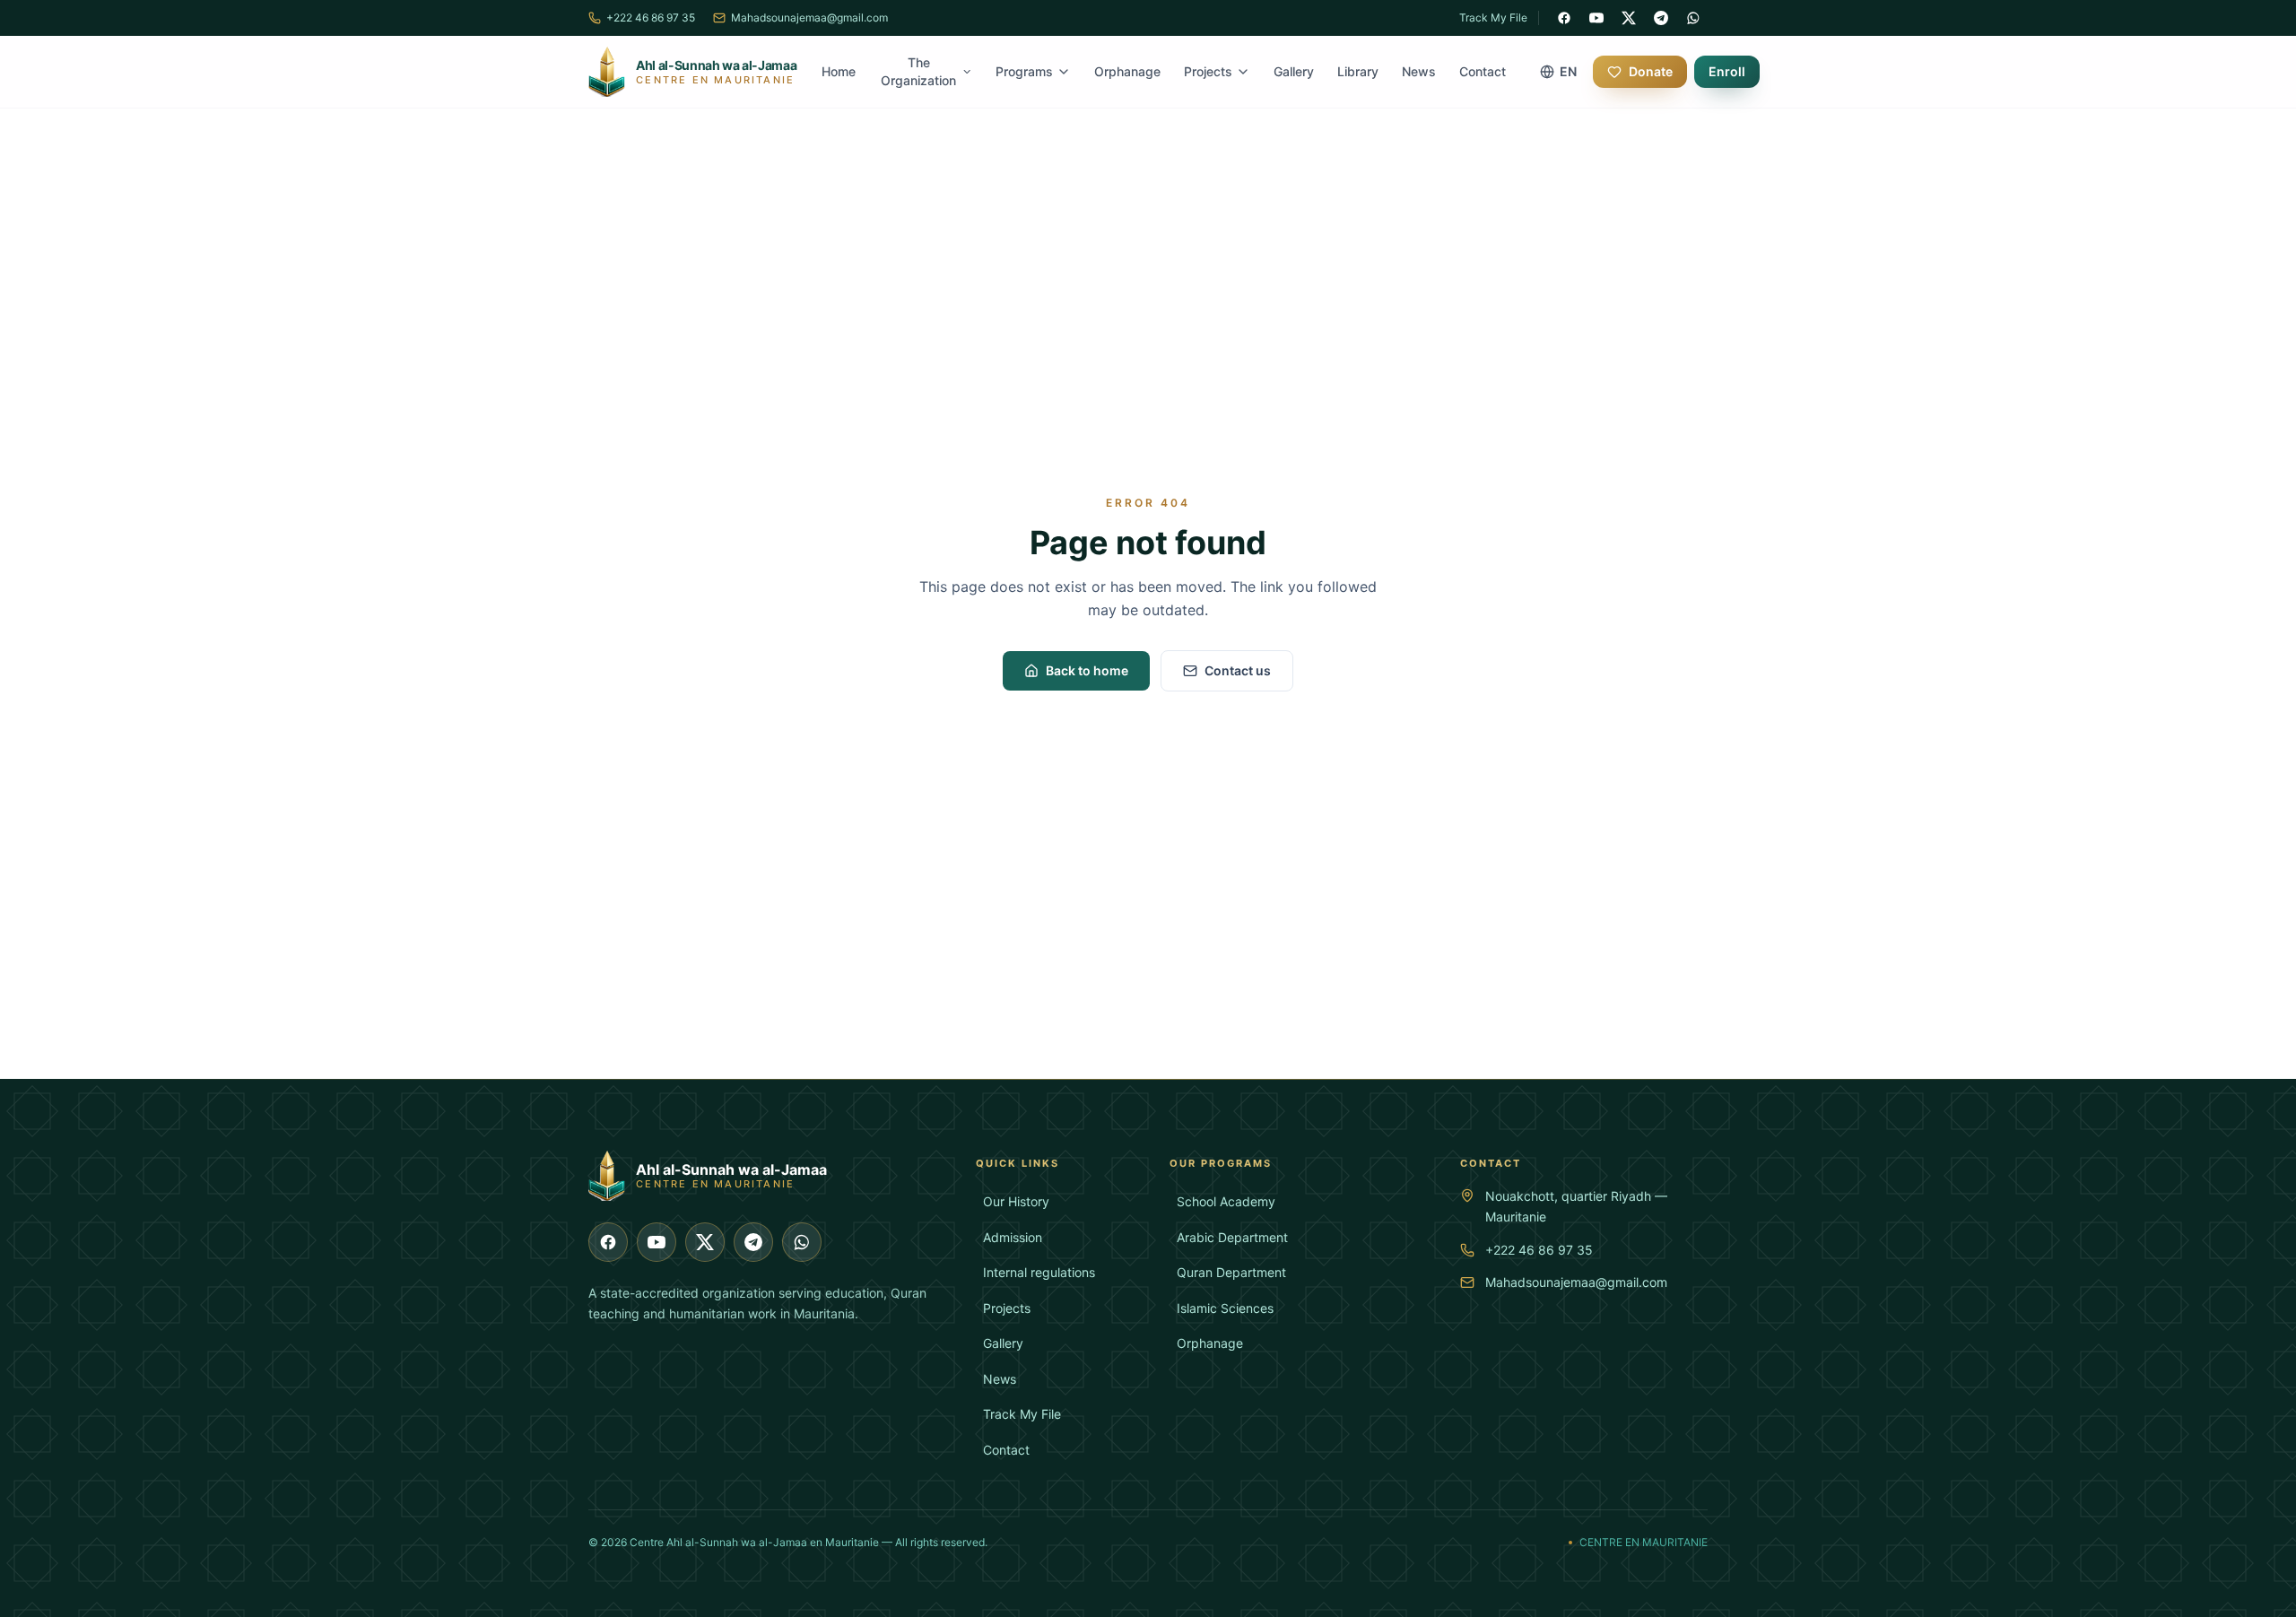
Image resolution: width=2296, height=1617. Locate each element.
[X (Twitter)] (1629, 18)
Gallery (1294, 71)
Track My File (1493, 17)
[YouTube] (1596, 18)
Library (1358, 71)
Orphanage (1127, 71)
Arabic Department (1232, 1237)
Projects (1208, 71)
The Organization (918, 71)
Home (839, 71)
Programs (1024, 71)
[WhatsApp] (1693, 18)
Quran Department (1231, 1272)
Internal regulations (1039, 1272)
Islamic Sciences (1225, 1308)
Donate (1651, 71)
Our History (1016, 1201)
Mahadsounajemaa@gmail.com (1576, 1282)
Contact (1483, 71)
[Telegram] (1661, 18)
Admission (1013, 1237)
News (1419, 71)
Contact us (1238, 670)
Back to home (1087, 670)
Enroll (1727, 71)
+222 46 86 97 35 (1539, 1250)
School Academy (1226, 1201)
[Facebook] (1564, 18)
